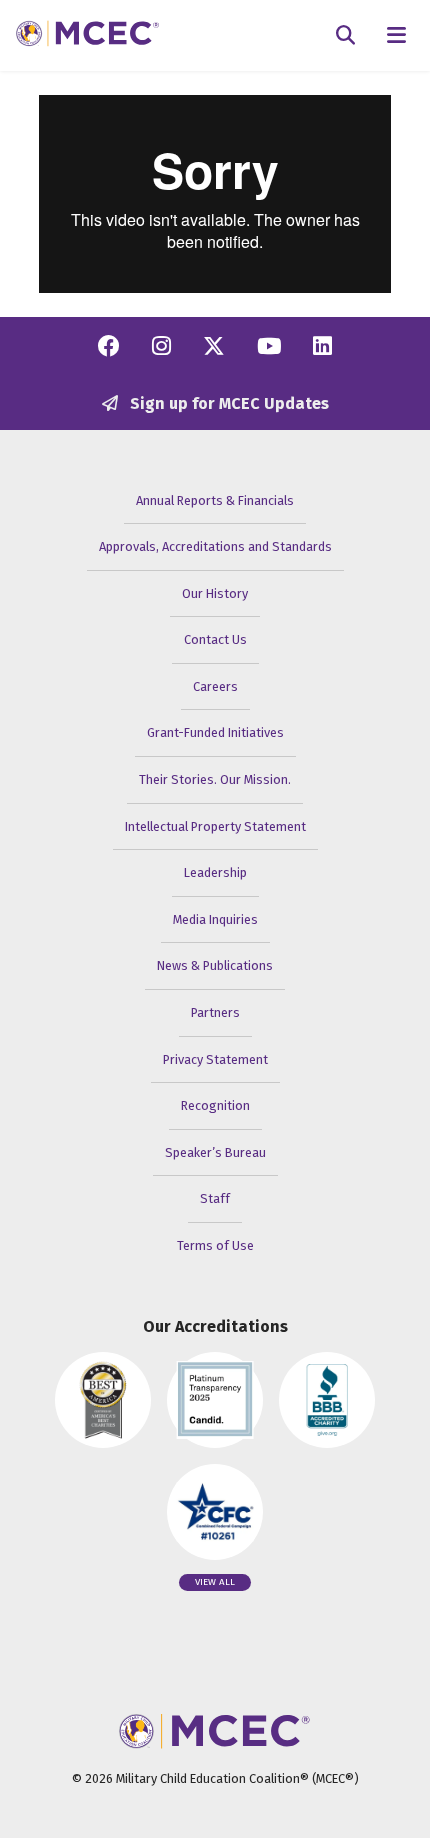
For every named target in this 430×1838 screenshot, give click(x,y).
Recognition (215, 1105)
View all (215, 1582)
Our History (215, 593)
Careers (215, 686)
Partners (215, 1012)
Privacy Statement (215, 1059)
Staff (215, 1198)
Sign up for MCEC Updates (227, 403)
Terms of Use (215, 1245)
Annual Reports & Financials (215, 500)
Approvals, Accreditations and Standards (215, 546)
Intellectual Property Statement (215, 826)
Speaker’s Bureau (215, 1152)
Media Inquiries (215, 919)
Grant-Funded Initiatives (215, 732)
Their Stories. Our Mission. (215, 779)
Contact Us (215, 639)
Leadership (215, 872)
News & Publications (215, 965)
